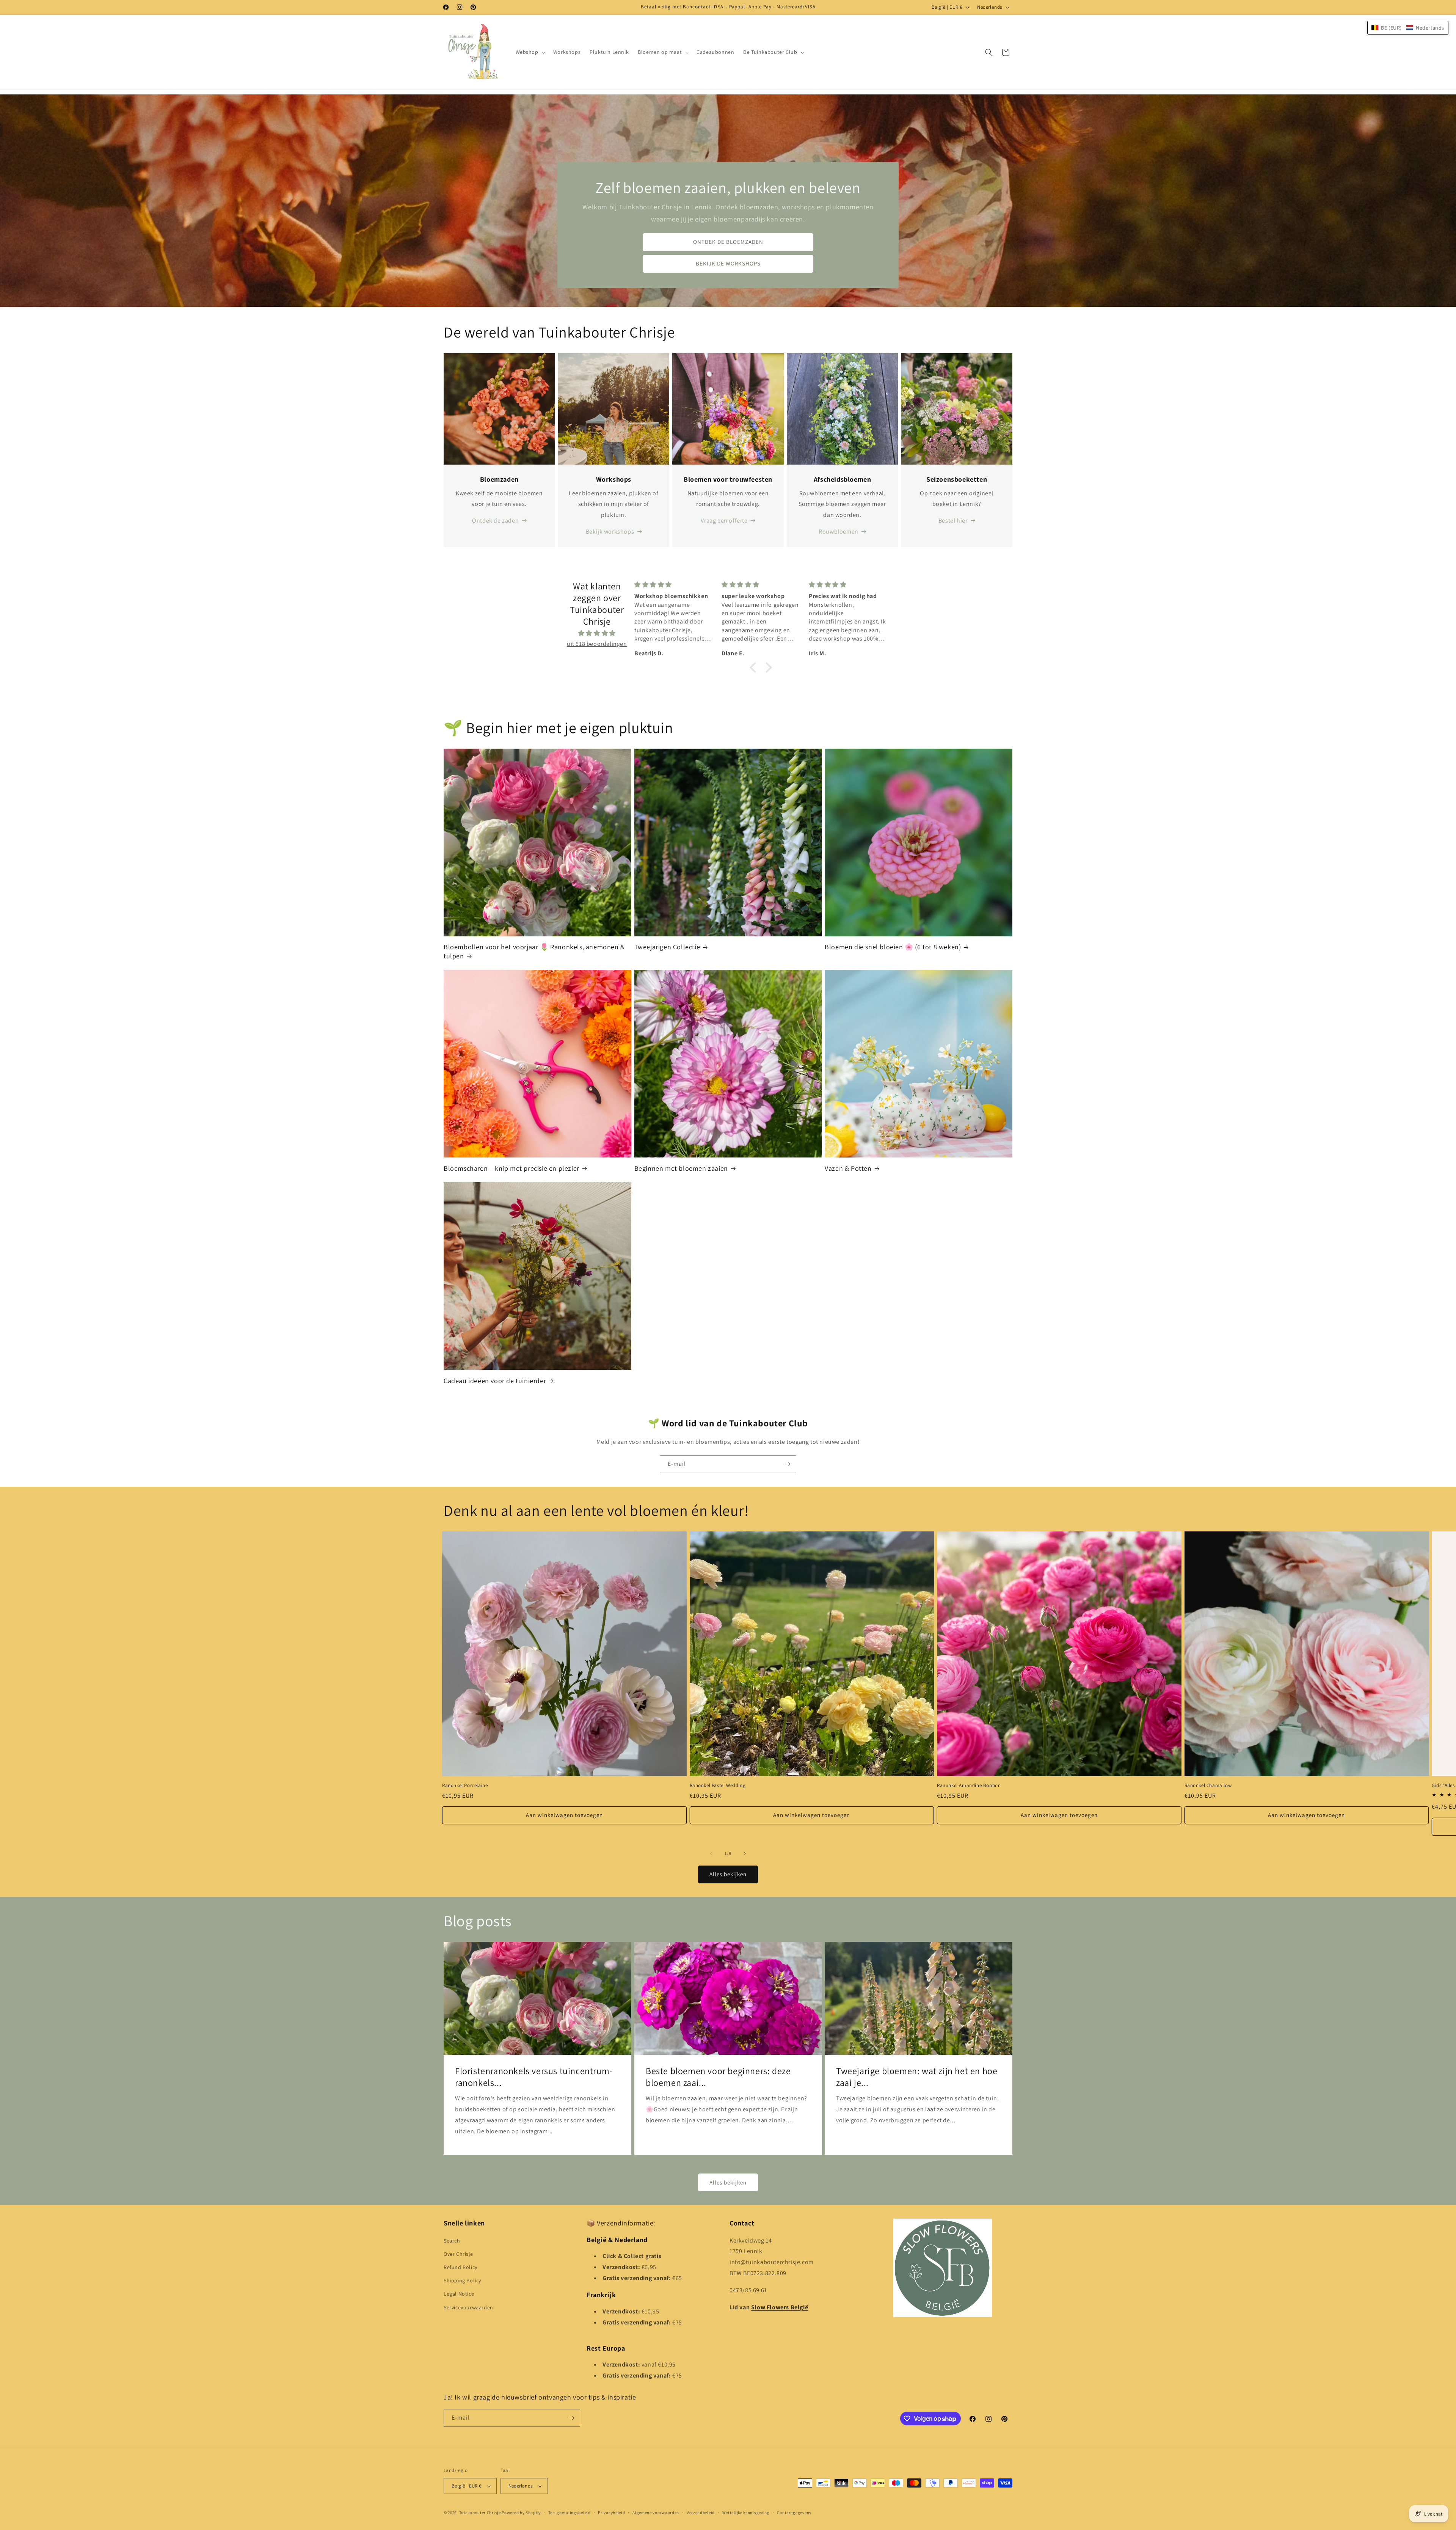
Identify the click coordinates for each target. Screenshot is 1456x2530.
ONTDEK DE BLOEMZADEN (728, 242)
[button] (530, 52)
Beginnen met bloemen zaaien (681, 1168)
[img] (597, 633)
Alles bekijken (728, 1874)
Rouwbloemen (839, 532)
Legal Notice (459, 2294)
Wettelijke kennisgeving (746, 2513)
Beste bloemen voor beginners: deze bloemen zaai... (718, 2077)
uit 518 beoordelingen (597, 644)
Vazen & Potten (848, 1168)
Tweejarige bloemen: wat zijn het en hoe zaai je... (917, 2077)
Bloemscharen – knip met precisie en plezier (511, 1168)
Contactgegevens (794, 2513)
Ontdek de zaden (495, 521)
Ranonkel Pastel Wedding (718, 1786)
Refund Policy (460, 2267)
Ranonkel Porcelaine (465, 1786)
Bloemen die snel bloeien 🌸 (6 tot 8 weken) (893, 947)
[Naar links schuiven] (711, 1853)
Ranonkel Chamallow (1208, 1786)
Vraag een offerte (724, 521)
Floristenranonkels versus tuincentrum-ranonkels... (534, 2077)
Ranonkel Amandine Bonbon (969, 1786)
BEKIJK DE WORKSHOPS (728, 264)
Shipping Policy (462, 2280)
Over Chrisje (458, 2254)
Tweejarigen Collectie (667, 947)
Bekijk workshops (610, 532)
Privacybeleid (611, 2513)
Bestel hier (953, 521)
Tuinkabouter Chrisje (481, 2513)
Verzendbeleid (701, 2513)
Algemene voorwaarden (656, 2513)
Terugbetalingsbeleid (570, 2513)
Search (452, 2241)
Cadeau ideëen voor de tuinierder (495, 1381)
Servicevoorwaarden (468, 2307)
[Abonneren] (788, 1464)
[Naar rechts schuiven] (745, 1853)
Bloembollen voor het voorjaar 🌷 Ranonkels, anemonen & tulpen (534, 951)
